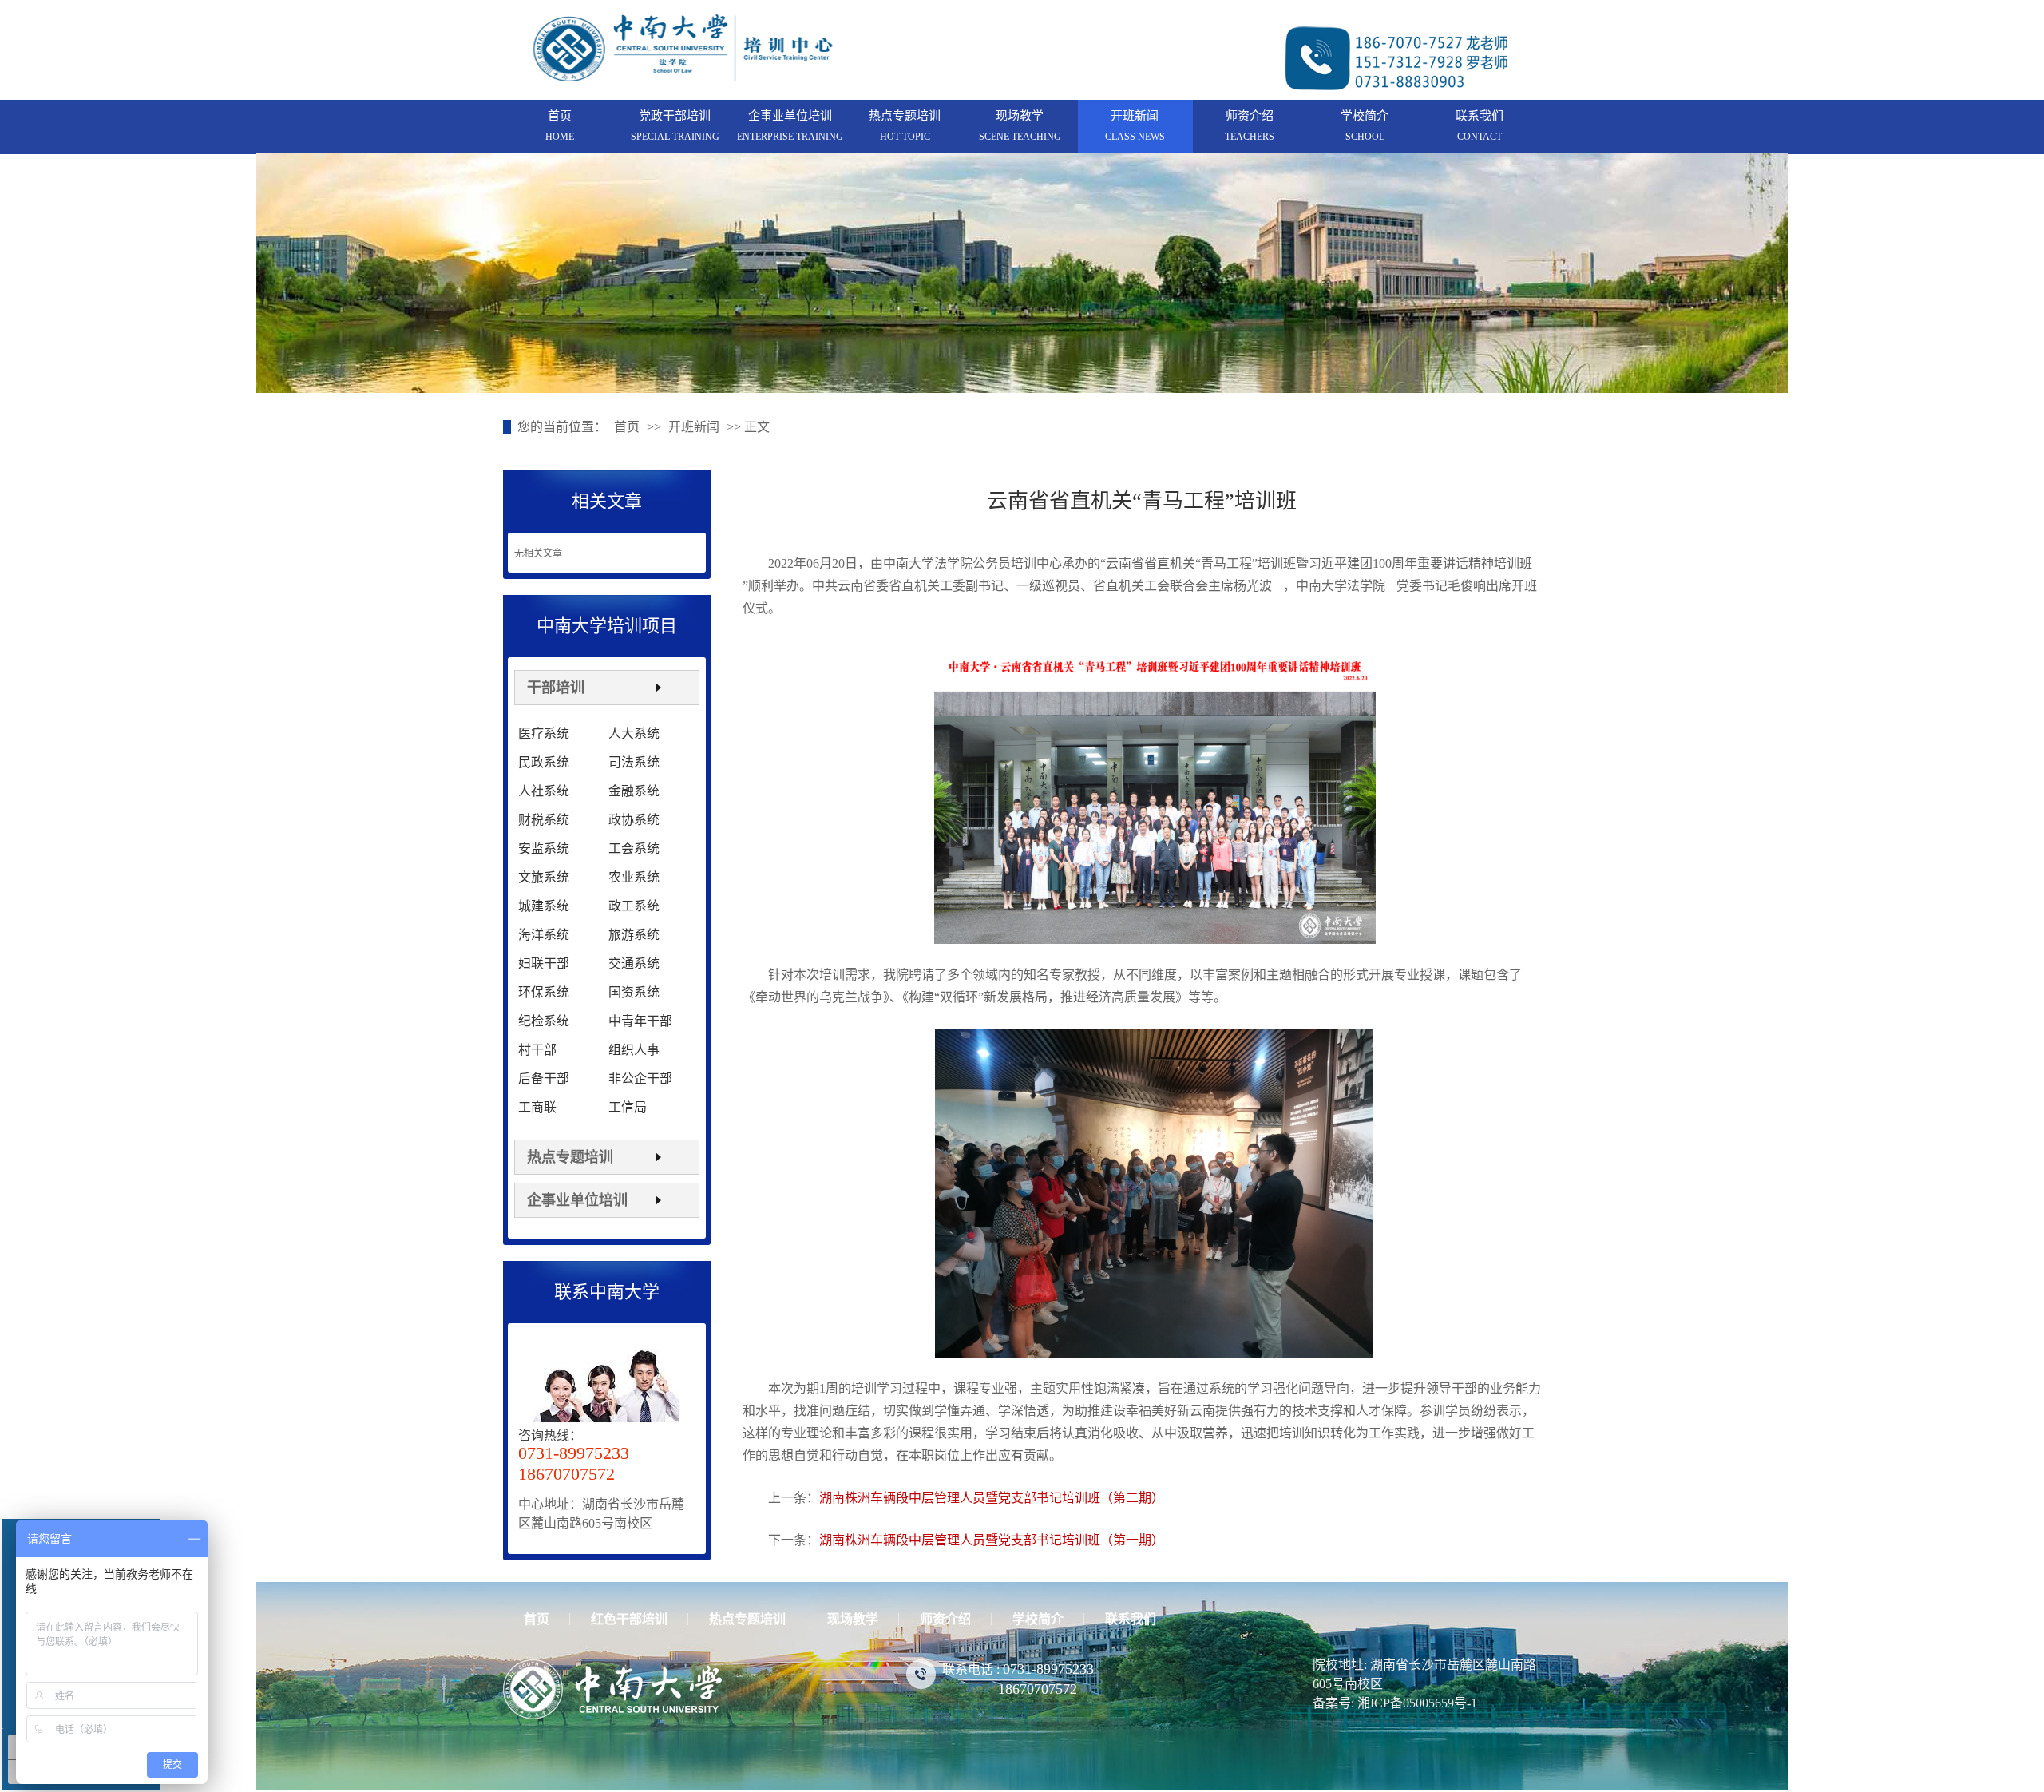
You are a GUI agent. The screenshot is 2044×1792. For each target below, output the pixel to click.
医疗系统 (544, 733)
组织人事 (634, 1050)
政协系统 (634, 820)
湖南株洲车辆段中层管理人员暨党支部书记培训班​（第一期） (992, 1540)
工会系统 (634, 848)
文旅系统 (544, 877)
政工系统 (634, 906)
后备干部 (544, 1078)
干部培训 (556, 688)
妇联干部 (544, 963)
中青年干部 (640, 1021)
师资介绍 (1250, 116)
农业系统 (634, 877)
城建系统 (544, 906)
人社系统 (544, 791)
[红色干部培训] (1022, 273)
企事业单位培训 (790, 116)
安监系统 (544, 848)
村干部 (537, 1050)
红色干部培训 (629, 1619)
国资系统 (634, 992)
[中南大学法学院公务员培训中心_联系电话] (1397, 91)
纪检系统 (544, 1021)
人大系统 (634, 733)
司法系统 (634, 762)
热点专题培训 (905, 116)
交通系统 (634, 963)
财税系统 (544, 820)
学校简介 (1365, 116)
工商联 (537, 1107)
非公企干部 (640, 1078)
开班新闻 (1135, 116)
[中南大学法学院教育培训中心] (683, 75)
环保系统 (544, 992)
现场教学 (1020, 116)
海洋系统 (544, 935)
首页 (560, 116)
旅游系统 (634, 935)
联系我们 (1480, 116)
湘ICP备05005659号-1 (1417, 1703)
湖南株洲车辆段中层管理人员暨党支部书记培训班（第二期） (992, 1498)
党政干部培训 (675, 116)
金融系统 (634, 791)
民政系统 (544, 762)
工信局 (628, 1107)
